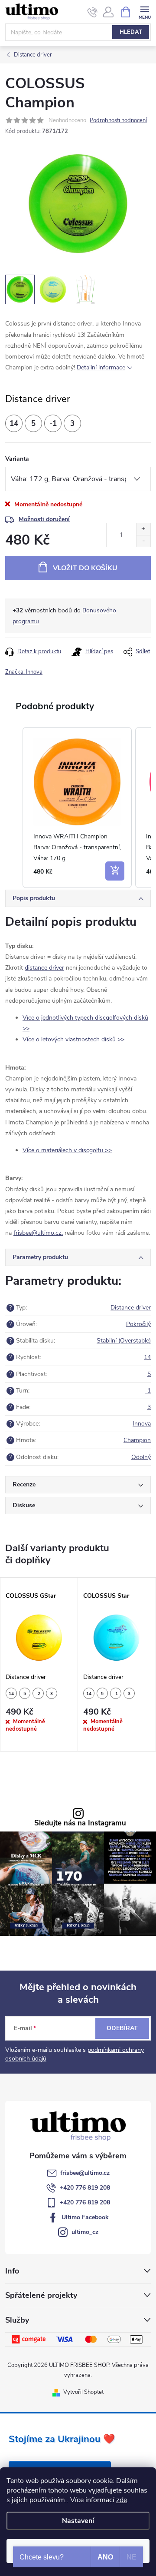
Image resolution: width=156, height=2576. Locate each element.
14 (147, 1357)
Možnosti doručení (44, 519)
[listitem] (77, 808)
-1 (148, 1391)
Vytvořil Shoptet (83, 2392)
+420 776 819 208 (85, 2188)
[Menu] (145, 12)
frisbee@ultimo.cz (85, 2173)
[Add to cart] (115, 871)
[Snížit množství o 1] (143, 541)
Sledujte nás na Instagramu (80, 1823)
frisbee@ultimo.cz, (38, 1233)
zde (122, 2500)
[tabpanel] (39, 1664)
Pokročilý (138, 1324)
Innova (142, 1424)
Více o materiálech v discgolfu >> (67, 1150)
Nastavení (78, 2521)
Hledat (131, 32)
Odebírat (122, 2028)
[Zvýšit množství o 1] (143, 529)
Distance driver (131, 1308)
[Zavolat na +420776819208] (93, 12)
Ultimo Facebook (85, 2217)
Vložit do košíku (85, 568)
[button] (14, 808)
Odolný (141, 1457)
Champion (137, 1440)
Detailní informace (101, 367)
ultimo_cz (85, 2232)
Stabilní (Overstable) (124, 1341)
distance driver (44, 968)
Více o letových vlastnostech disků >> (73, 1039)
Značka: (24, 672)
